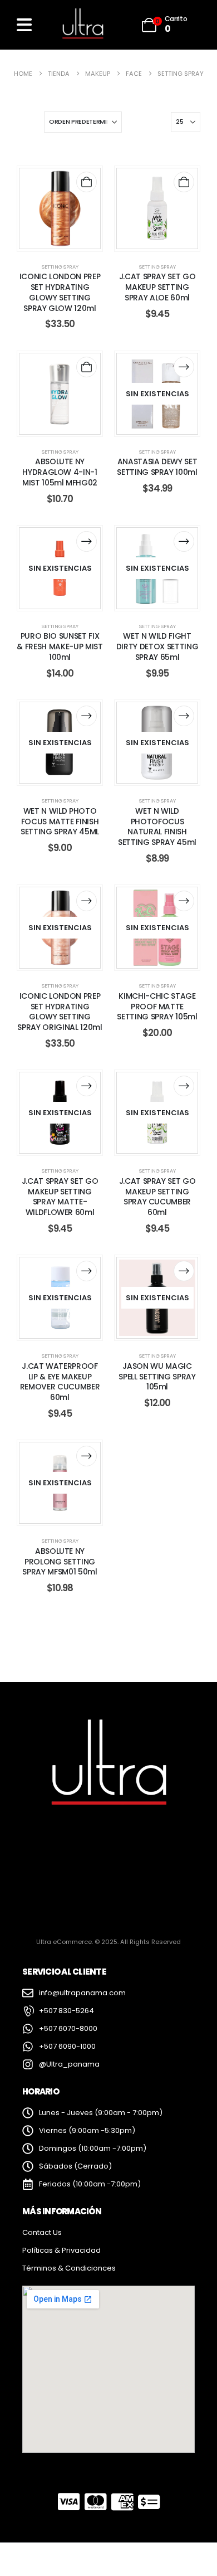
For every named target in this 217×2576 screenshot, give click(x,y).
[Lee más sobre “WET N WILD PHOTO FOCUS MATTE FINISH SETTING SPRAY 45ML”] (87, 716)
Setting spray (60, 267)
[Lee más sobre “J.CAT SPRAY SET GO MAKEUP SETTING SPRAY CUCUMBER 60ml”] (184, 1086)
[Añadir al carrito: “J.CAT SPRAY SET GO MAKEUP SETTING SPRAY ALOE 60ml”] (184, 182)
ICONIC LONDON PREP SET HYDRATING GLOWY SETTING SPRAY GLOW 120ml (60, 292)
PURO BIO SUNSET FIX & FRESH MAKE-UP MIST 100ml (60, 647)
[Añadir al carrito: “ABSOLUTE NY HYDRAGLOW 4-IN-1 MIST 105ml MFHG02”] (87, 367)
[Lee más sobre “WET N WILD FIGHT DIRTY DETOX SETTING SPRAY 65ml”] (184, 541)
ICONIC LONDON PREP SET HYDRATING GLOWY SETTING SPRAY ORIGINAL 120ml (60, 1012)
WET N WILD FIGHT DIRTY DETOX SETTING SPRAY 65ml (157, 647)
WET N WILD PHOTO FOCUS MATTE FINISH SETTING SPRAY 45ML (60, 822)
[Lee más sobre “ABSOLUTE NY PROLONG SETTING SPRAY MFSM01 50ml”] (87, 1456)
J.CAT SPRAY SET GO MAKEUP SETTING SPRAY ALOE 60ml (157, 287)
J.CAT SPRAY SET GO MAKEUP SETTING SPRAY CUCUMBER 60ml (157, 1197)
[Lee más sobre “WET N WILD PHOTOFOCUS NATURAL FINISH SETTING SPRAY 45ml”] (184, 716)
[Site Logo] (82, 25)
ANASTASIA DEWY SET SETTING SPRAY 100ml (157, 467)
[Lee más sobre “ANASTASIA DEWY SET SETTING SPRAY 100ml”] (184, 367)
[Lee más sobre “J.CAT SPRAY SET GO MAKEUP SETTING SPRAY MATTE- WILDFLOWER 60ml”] (87, 1086)
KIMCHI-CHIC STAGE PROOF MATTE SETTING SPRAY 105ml (157, 1007)
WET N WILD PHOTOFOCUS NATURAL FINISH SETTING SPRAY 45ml (157, 827)
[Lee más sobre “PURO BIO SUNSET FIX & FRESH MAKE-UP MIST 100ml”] (87, 541)
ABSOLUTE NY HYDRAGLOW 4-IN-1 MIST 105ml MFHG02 (60, 472)
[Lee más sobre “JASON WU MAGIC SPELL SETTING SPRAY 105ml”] (184, 1271)
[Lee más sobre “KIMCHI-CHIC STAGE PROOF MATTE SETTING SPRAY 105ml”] (184, 901)
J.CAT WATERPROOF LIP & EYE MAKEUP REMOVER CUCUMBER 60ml (60, 1382)
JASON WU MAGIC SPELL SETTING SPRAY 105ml (157, 1377)
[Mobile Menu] (24, 25)
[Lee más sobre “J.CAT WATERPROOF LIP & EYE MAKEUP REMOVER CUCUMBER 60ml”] (87, 1271)
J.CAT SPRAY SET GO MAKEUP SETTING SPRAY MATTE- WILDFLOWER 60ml (60, 1197)
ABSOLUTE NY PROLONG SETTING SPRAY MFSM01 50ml (60, 1562)
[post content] (60, 209)
